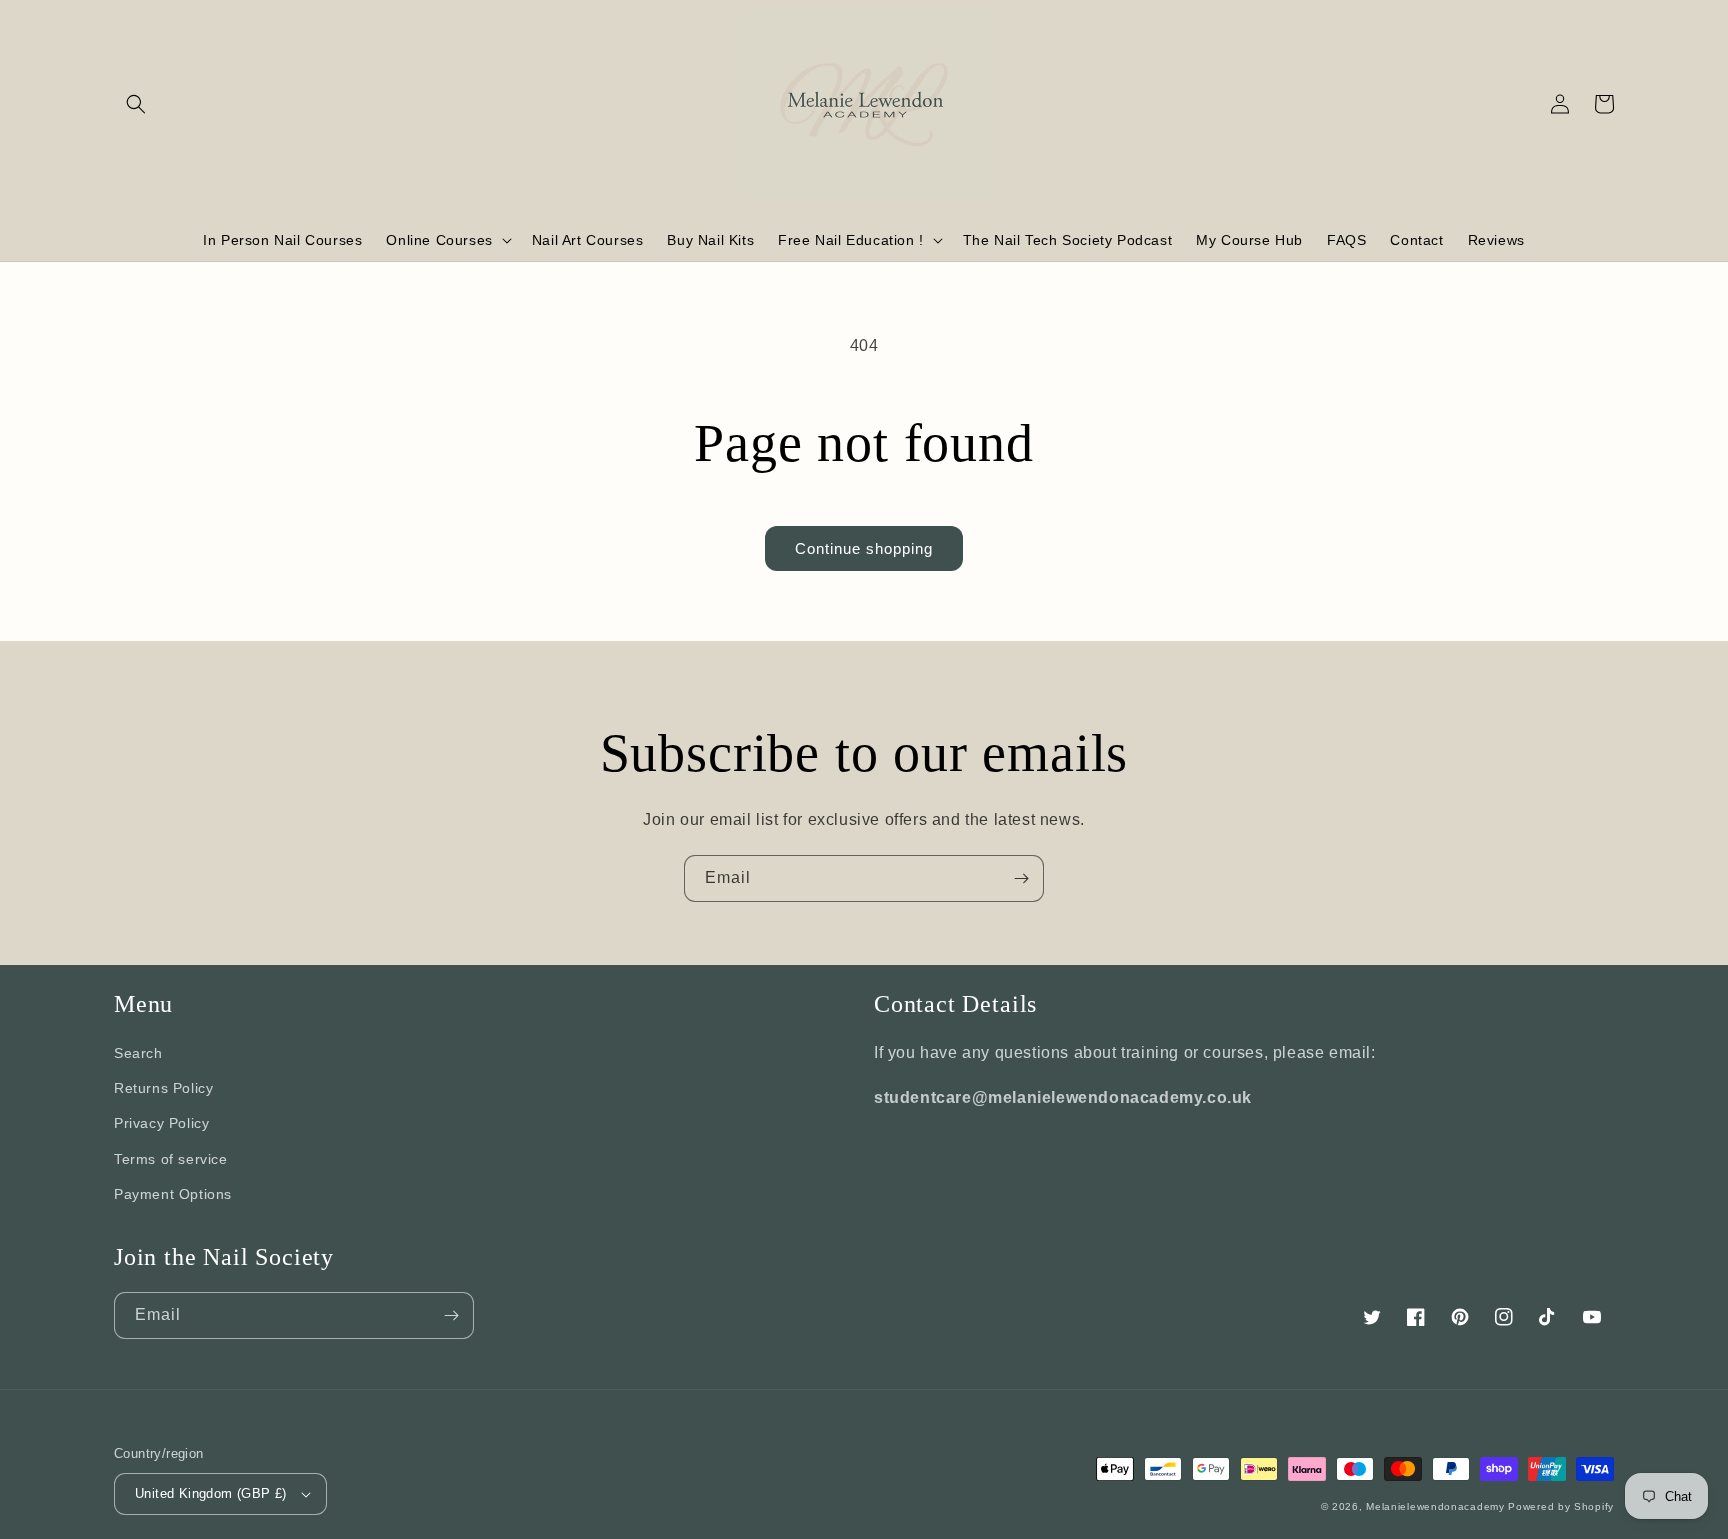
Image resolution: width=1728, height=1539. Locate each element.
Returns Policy (163, 1088)
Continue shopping (864, 548)
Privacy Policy (161, 1123)
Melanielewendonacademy (1435, 1506)
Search (138, 1053)
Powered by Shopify (1561, 1506)
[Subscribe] (1021, 878)
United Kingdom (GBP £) (211, 1493)
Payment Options (173, 1194)
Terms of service (171, 1159)
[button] (136, 104)
